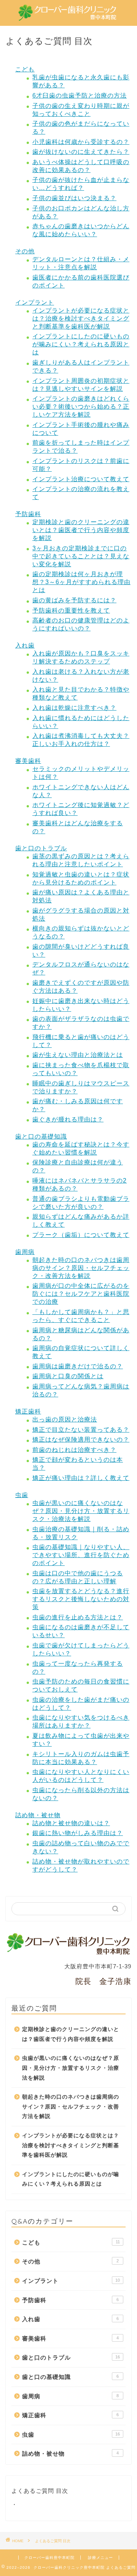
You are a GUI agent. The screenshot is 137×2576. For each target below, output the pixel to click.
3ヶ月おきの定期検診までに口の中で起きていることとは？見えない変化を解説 (81, 556)
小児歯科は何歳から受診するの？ (81, 142)
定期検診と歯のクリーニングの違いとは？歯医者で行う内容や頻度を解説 (81, 530)
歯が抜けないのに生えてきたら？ (81, 152)
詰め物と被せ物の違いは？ (71, 1823)
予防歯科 (28, 514)
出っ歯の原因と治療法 (65, 1419)
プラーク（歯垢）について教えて (81, 1235)
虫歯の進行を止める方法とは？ (78, 1617)
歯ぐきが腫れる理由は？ (68, 1119)
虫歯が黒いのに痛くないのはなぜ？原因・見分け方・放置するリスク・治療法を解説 (81, 1511)
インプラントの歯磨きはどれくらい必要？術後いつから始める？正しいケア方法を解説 (81, 407)
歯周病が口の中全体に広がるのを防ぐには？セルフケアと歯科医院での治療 (81, 1294)
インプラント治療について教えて (81, 479)
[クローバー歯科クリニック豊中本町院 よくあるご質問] (68, 16)
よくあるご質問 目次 (40, 2491)
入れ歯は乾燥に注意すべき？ (74, 708)
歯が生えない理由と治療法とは (78, 1055)
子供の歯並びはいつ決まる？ (74, 198)
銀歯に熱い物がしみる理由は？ (78, 1833)
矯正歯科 (28, 1411)
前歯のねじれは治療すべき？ (74, 1450)
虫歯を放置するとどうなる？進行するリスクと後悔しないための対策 (81, 1599)
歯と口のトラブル (41, 848)
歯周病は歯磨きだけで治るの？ (78, 1366)
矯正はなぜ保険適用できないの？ (81, 1440)
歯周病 (25, 1252)
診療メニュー (100, 2558)
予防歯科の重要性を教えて (71, 610)
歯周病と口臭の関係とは (68, 1376)
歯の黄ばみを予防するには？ (74, 600)
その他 (25, 251)
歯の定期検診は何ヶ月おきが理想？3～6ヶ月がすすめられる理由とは (81, 582)
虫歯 (22, 1495)
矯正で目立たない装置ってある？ (81, 1430)
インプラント (35, 302)
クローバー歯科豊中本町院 (49, 2558)
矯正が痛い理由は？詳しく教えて (81, 1478)
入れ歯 (25, 645)
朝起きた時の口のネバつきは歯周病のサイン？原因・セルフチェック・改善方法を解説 (81, 1268)
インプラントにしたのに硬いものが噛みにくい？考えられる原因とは (81, 344)
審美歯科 (28, 761)
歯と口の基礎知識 (41, 1136)
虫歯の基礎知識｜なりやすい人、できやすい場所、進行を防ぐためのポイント (81, 1555)
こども (25, 69)
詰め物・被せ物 (38, 1815)
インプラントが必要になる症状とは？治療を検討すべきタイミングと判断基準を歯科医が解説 (81, 318)
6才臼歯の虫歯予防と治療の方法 (80, 96)
